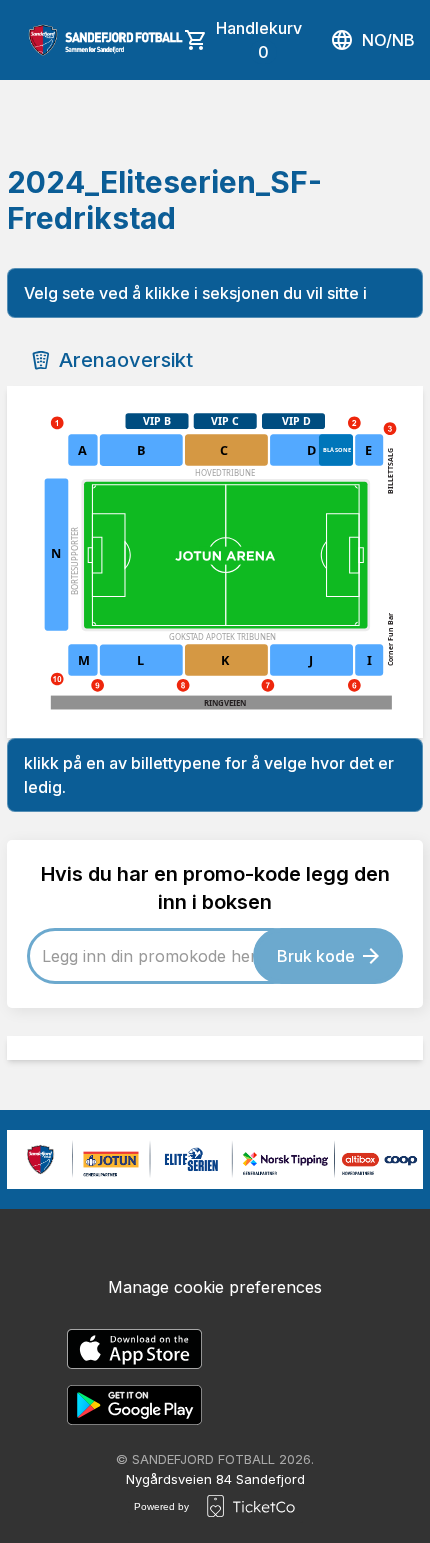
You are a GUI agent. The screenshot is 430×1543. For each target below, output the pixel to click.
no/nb (388, 40)
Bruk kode (316, 956)
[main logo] (106, 40)
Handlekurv (259, 40)
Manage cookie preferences (215, 1287)
